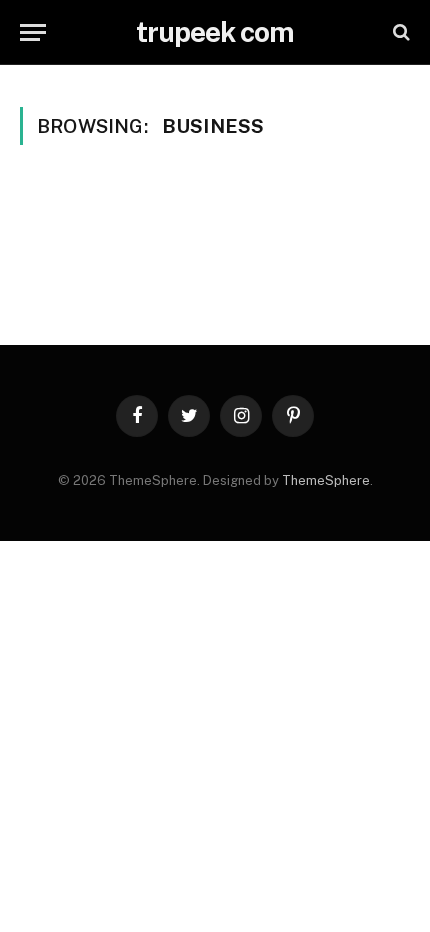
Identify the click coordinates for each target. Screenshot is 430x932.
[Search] (399, 32)
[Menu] (33, 32)
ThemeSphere (326, 480)
